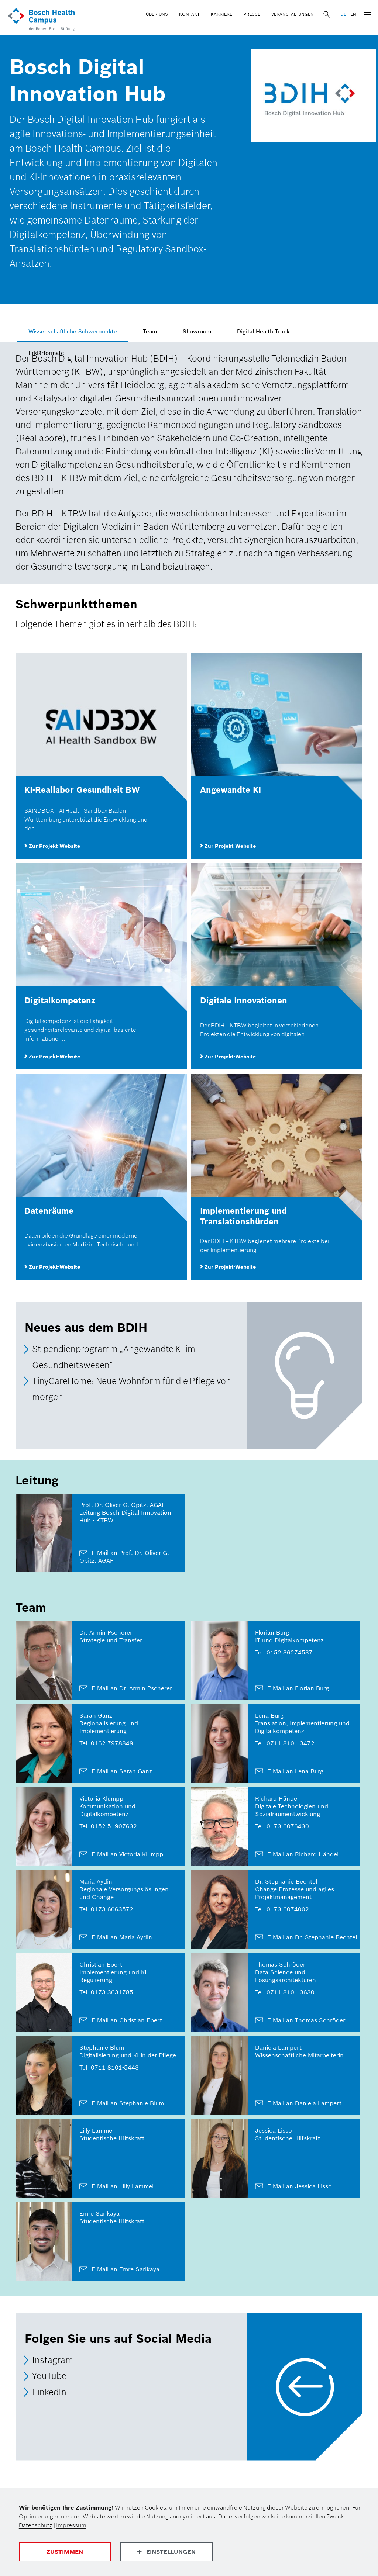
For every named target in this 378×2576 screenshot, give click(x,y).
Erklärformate (46, 353)
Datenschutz (36, 2525)
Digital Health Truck (263, 331)
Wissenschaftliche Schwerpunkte (73, 331)
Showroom (197, 331)
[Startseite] (41, 20)
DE (343, 14)
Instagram (53, 2360)
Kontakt (189, 14)
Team (150, 331)
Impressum (71, 2525)
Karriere (221, 14)
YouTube (49, 2376)
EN (353, 14)
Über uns (157, 14)
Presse (252, 14)
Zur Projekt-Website (54, 846)
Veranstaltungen (293, 14)
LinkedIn (49, 2392)
